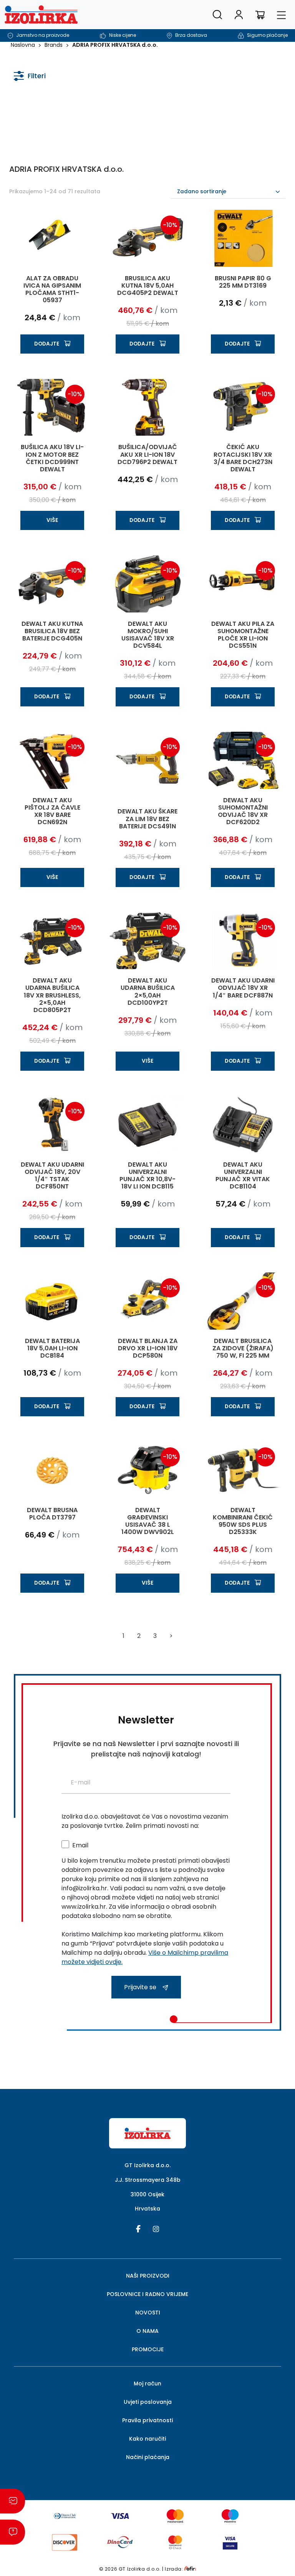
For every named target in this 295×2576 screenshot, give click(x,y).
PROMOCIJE (148, 2349)
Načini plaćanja (148, 2457)
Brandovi (118, 102)
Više (52, 520)
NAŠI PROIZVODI (148, 2276)
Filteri (37, 76)
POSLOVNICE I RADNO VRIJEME (147, 2294)
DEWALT (122, 116)
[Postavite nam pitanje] (12, 2532)
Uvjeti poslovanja (148, 2402)
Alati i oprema (42, 116)
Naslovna (23, 45)
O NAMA (147, 2331)
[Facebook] (138, 2228)
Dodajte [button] (47, 344)
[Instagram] (156, 2228)
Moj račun (147, 2383)
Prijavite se (141, 1987)
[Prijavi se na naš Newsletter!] (12, 2501)
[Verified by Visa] (230, 2542)
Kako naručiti (147, 2439)
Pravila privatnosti (147, 2420)
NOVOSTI (148, 2313)
